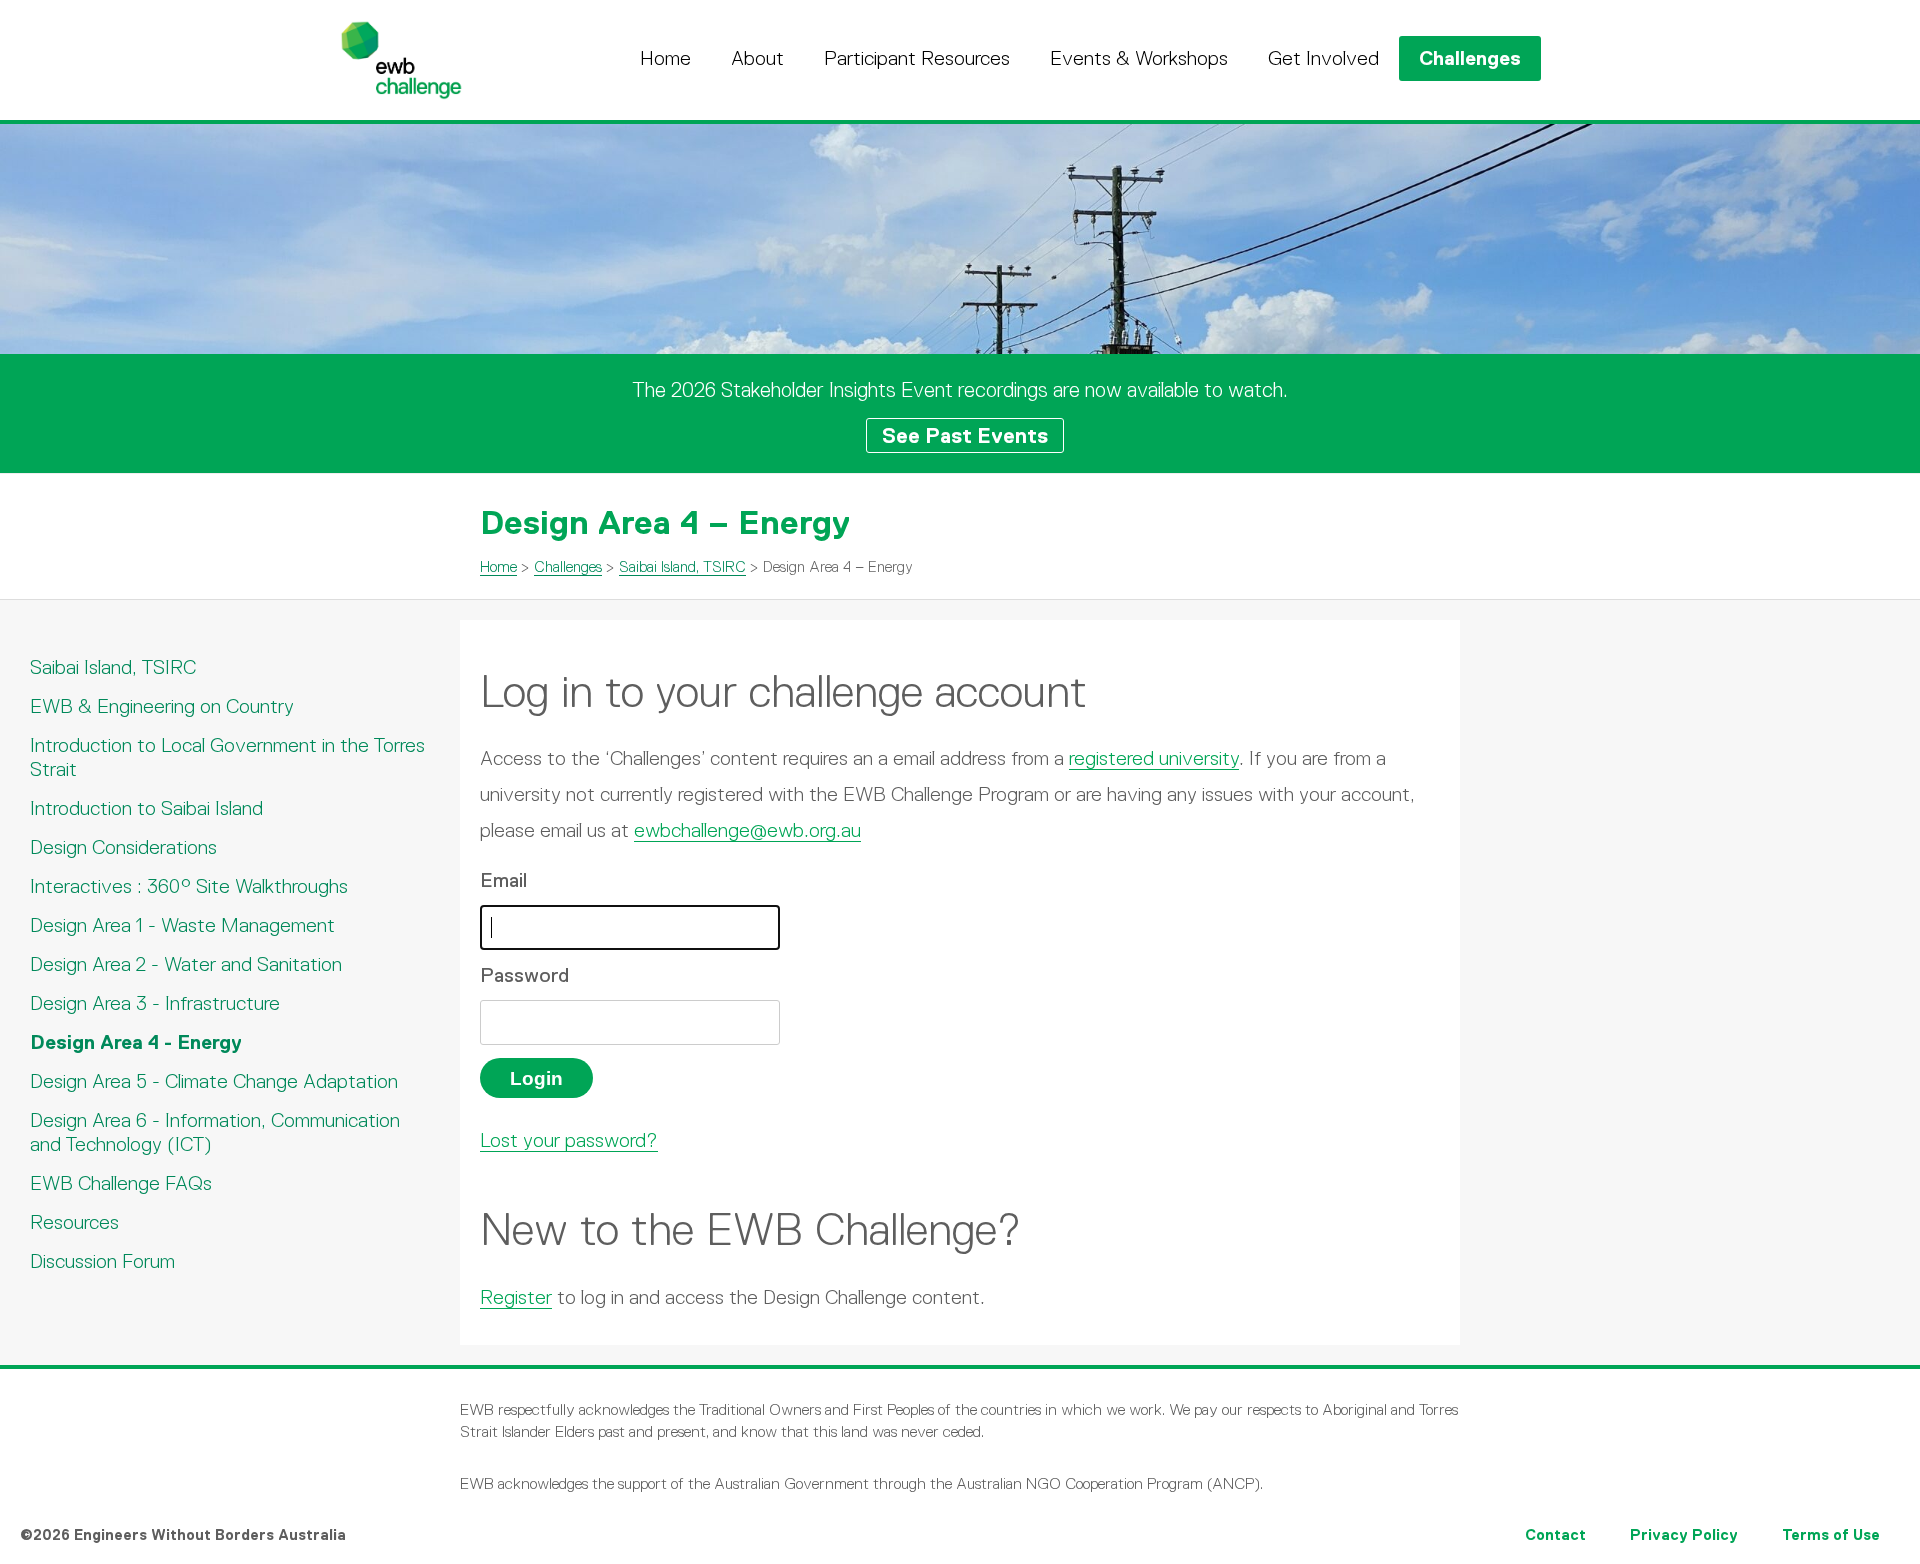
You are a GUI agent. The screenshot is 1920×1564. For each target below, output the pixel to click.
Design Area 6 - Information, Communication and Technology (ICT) (215, 1132)
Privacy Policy (1684, 1534)
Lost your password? (569, 1140)
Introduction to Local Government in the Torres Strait (227, 757)
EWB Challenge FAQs (121, 1183)
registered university (1154, 758)
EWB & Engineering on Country (162, 706)
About (757, 58)
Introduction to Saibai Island (146, 808)
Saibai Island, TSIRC (682, 566)
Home (665, 58)
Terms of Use (1831, 1534)
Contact (1555, 1534)
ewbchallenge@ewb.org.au (747, 830)
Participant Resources (917, 58)
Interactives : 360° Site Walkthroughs (189, 886)
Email (503, 880)
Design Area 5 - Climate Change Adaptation (214, 1081)
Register (516, 1297)
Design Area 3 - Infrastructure (155, 1003)
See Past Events (965, 435)
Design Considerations (123, 847)
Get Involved (1323, 58)
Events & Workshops (1139, 58)
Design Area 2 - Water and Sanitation (186, 964)
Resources (74, 1222)
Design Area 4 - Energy (136, 1042)
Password (524, 975)
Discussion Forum (102, 1261)
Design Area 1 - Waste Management (182, 925)
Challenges (1470, 58)
